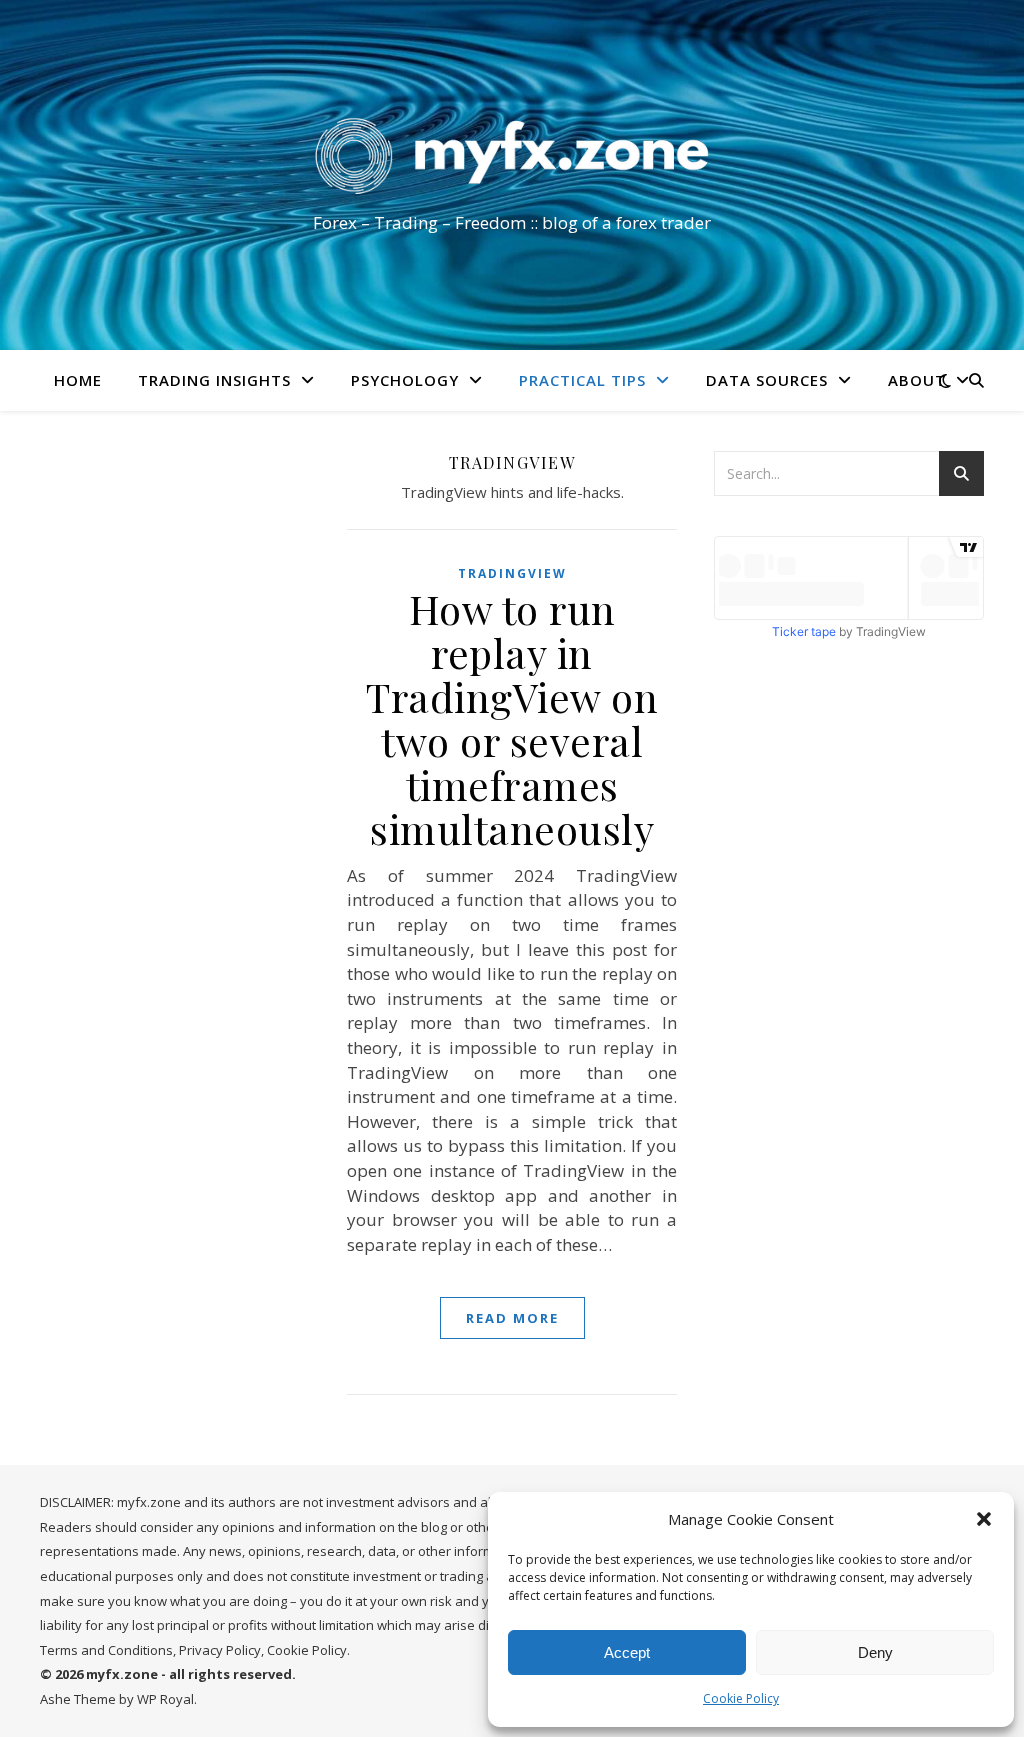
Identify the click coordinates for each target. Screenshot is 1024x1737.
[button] (984, 1519)
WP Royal (165, 1699)
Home (78, 380)
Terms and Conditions (106, 1650)
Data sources (767, 380)
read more (512, 1318)
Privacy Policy (220, 1650)
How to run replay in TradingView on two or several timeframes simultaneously (512, 718)
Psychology (405, 380)
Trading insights (214, 380)
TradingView (512, 573)
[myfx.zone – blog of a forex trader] (512, 157)
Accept (627, 1652)
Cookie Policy (741, 1698)
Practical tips (582, 380)
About (917, 380)
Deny (875, 1652)
